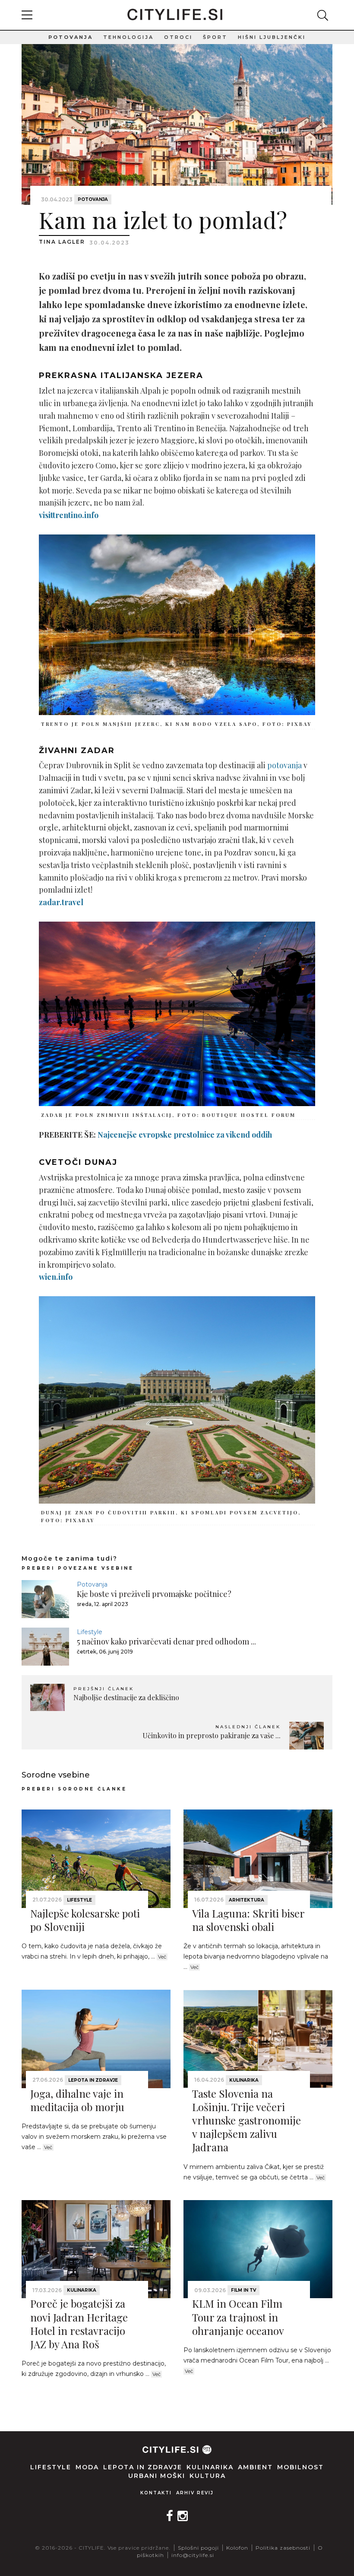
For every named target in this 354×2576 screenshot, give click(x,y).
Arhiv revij (195, 2493)
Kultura (208, 2476)
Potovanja (71, 37)
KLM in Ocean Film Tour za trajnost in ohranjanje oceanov (238, 2317)
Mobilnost (300, 2467)
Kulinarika (244, 2080)
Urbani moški (157, 2476)
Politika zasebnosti (283, 2548)
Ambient (255, 2467)
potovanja (284, 765)
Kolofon (237, 2548)
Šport (215, 37)
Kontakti (156, 2493)
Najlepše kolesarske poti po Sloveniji (85, 1920)
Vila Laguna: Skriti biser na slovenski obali (248, 1920)
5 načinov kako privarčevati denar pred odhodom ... (166, 1641)
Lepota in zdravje (93, 2080)
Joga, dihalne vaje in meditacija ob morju (77, 2100)
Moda (87, 2467)
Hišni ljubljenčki (272, 37)
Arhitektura (247, 1900)
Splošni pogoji (198, 2548)
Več (162, 1957)
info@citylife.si (193, 2555)
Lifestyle (90, 1632)
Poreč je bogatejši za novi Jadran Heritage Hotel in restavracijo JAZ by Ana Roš (79, 2324)
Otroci (178, 37)
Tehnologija (128, 37)
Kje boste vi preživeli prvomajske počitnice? (154, 1594)
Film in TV (243, 2290)
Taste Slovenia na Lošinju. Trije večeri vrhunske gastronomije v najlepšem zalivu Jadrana (247, 2120)
